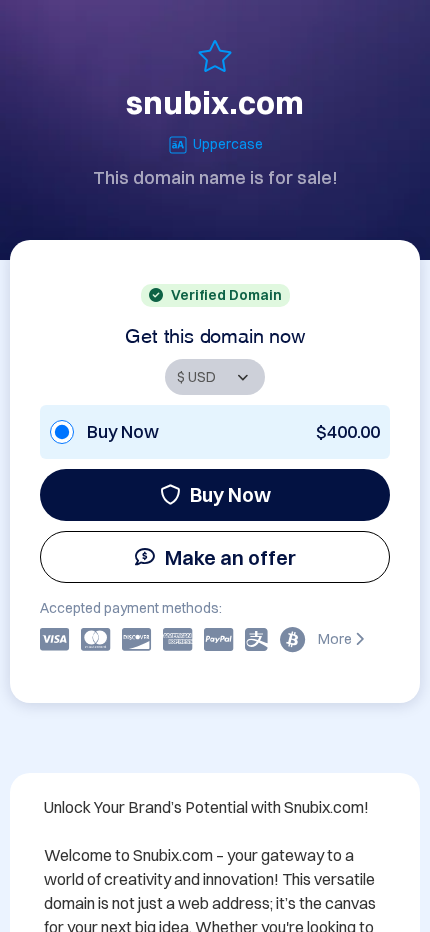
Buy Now (230, 494)
